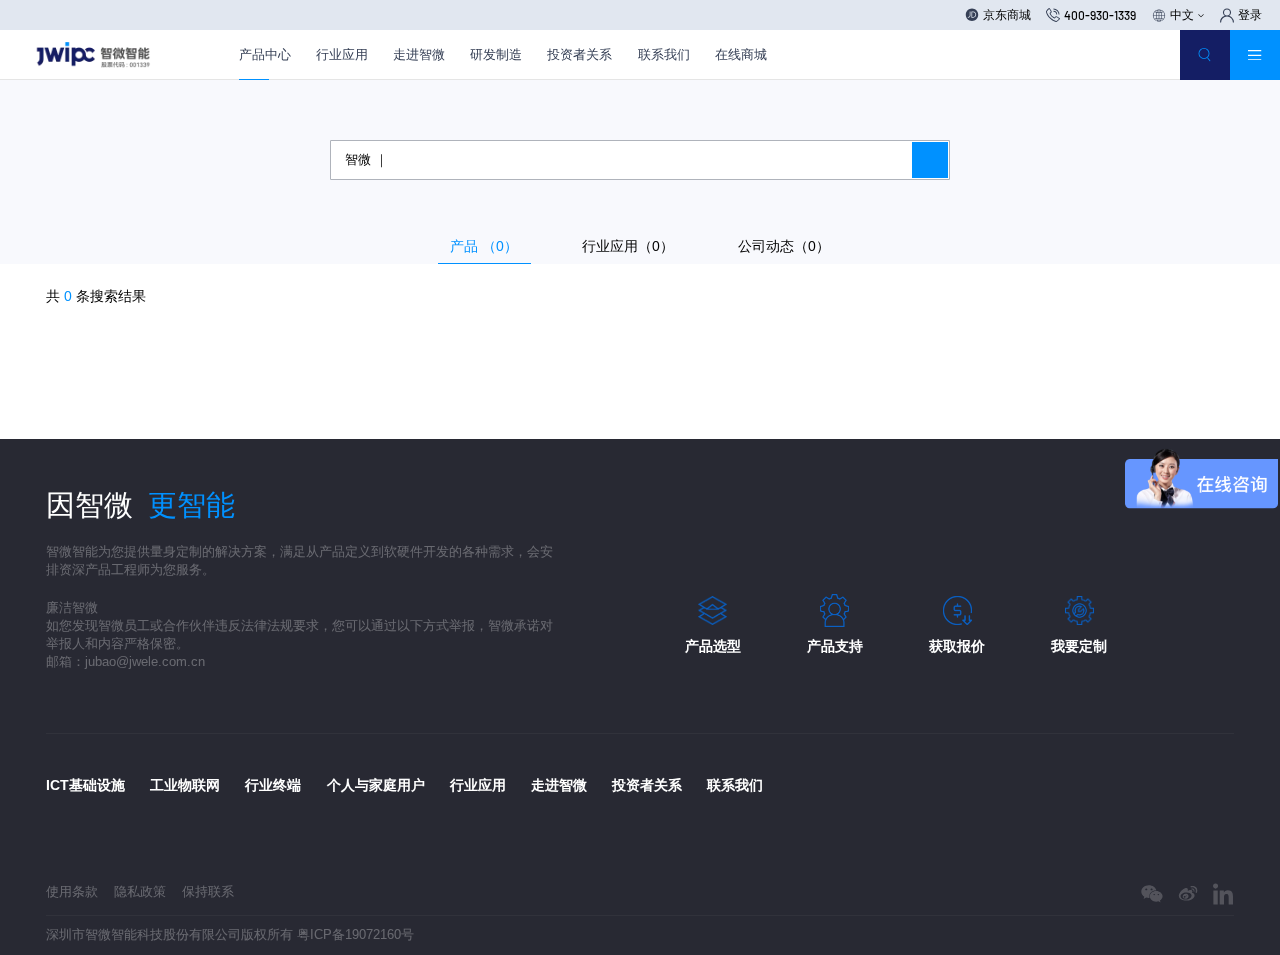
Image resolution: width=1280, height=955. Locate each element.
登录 (1250, 15)
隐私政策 (140, 891)
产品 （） (484, 246)
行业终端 (273, 785)
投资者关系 (579, 54)
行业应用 (342, 54)
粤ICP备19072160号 (355, 934)
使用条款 (72, 891)
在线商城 (741, 54)
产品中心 (265, 54)
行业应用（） (628, 246)
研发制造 (496, 54)
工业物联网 (185, 785)
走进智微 (419, 54)
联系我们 (664, 54)
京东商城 (1007, 14)
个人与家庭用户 (376, 785)
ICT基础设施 (85, 785)
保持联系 (208, 891)
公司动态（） (784, 246)
